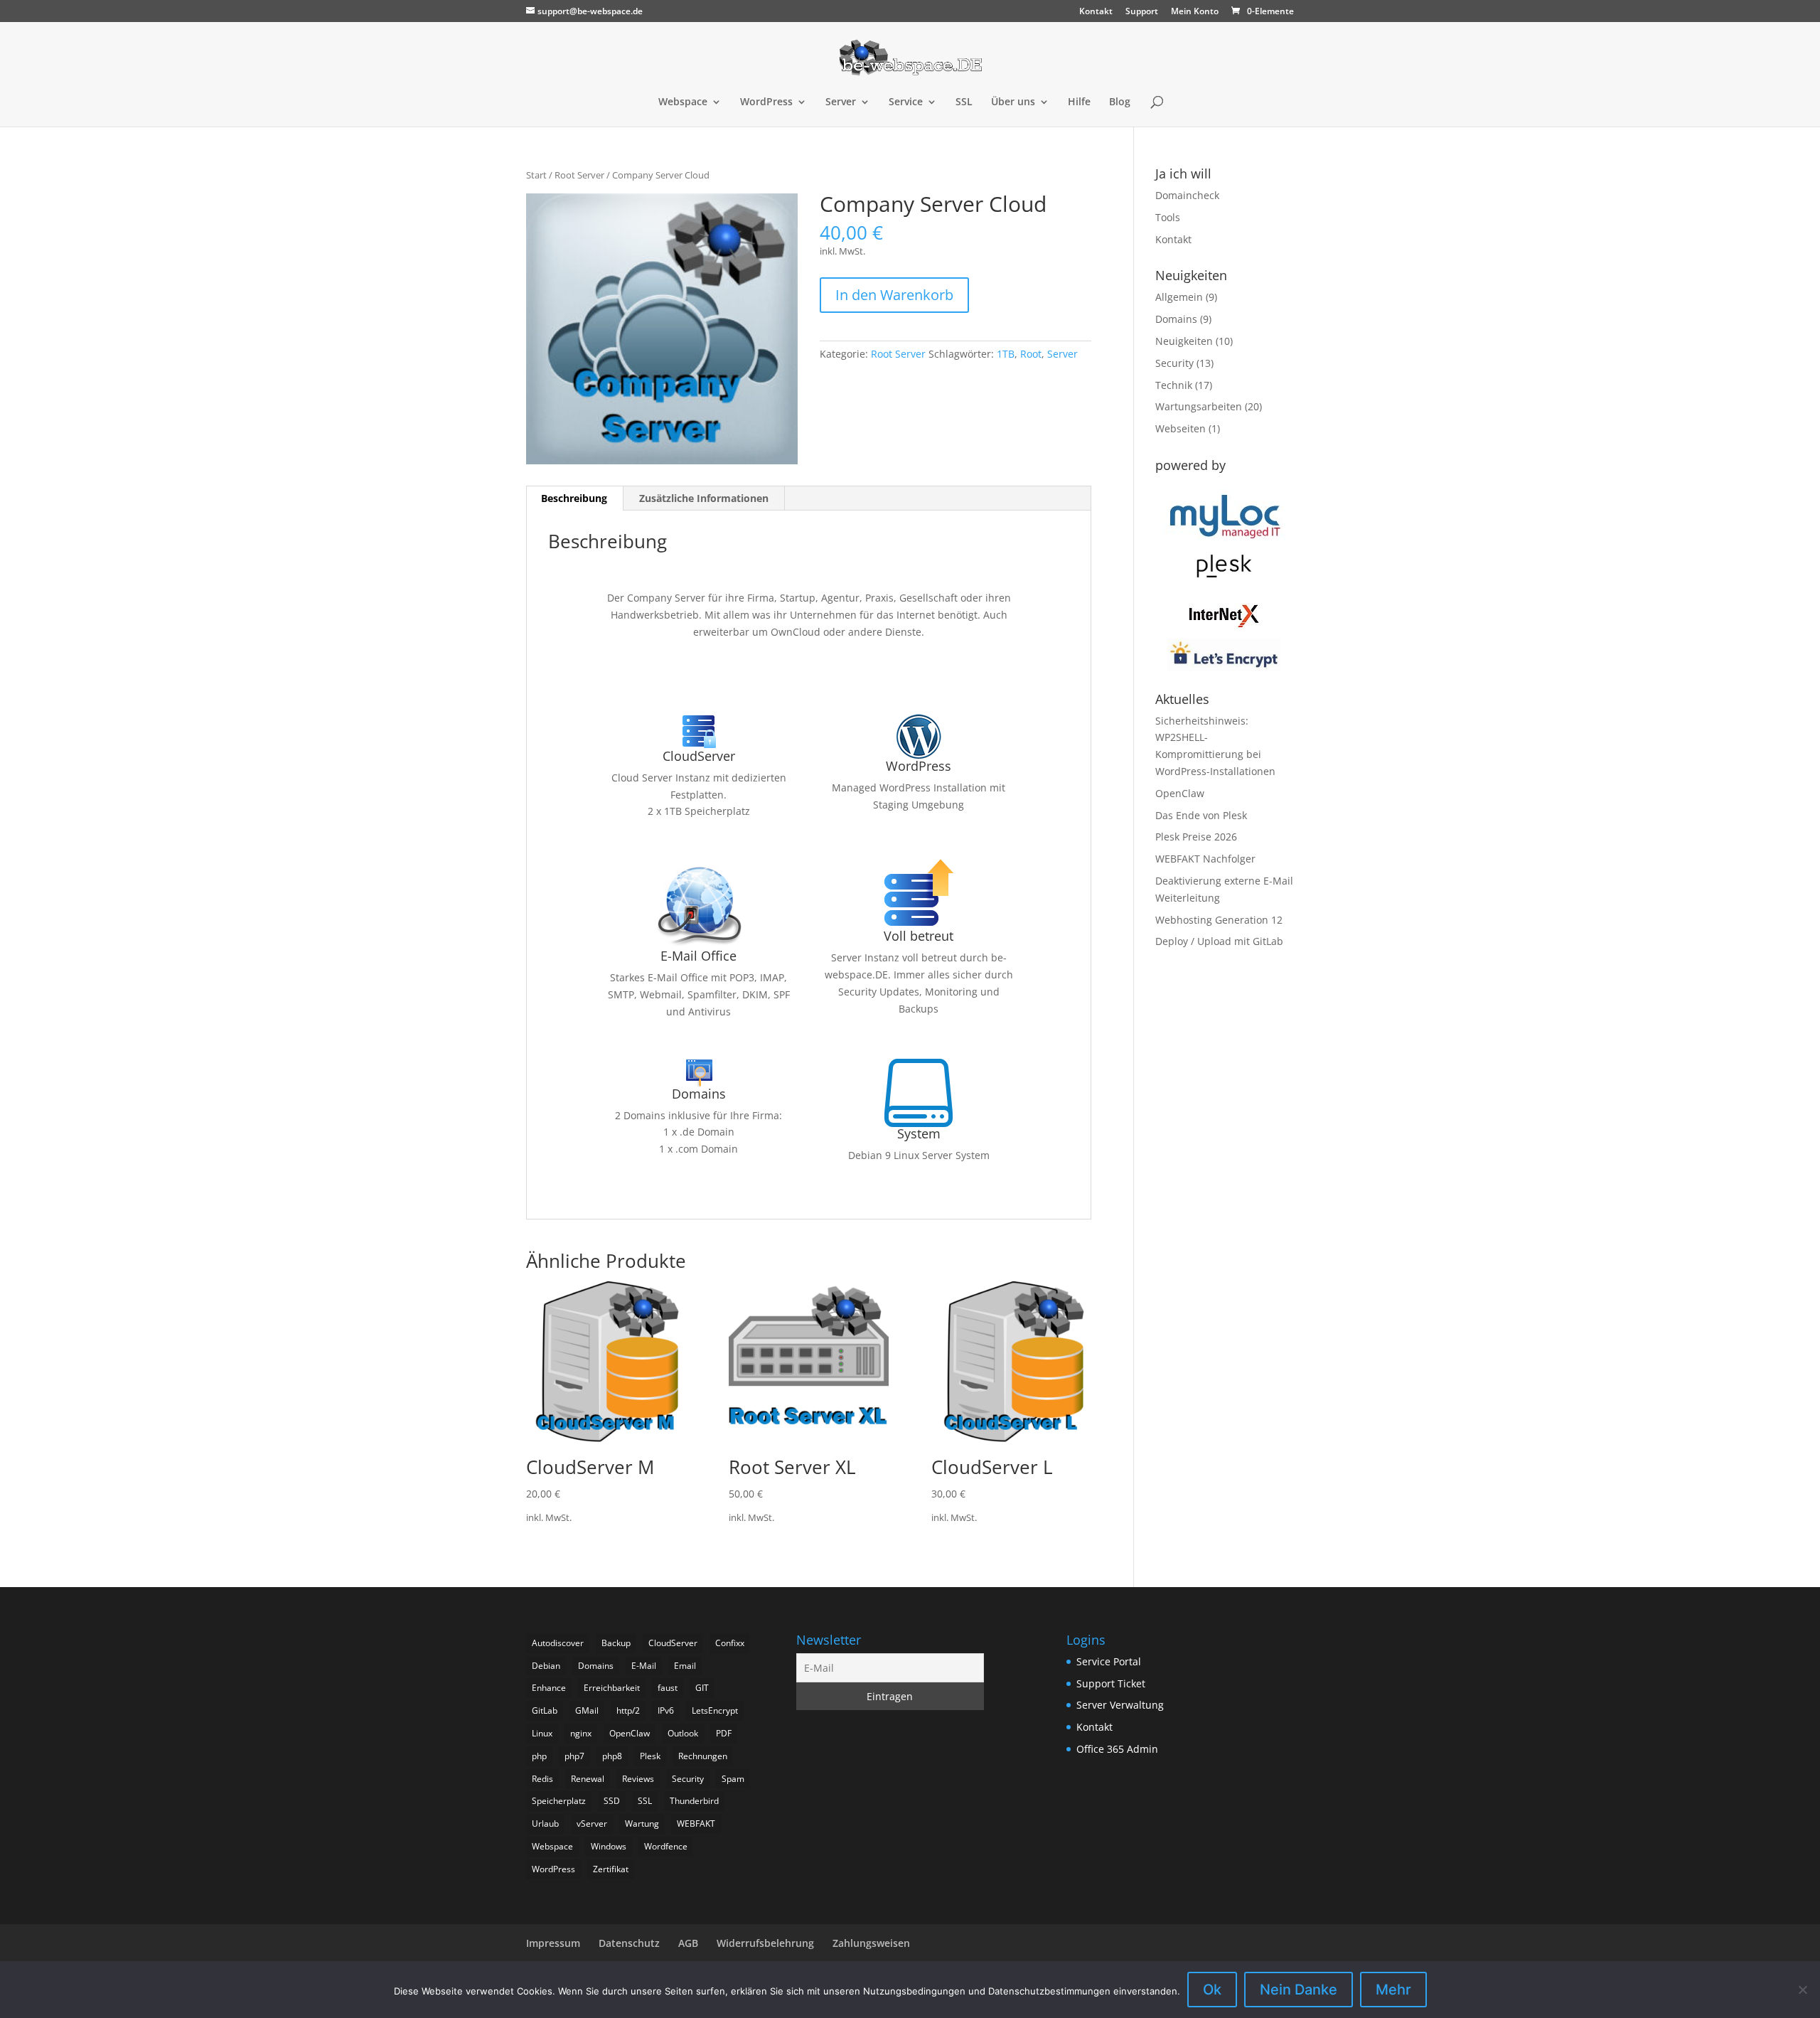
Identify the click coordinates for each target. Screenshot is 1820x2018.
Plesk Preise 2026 (1196, 837)
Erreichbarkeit (612, 1688)
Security (1174, 363)
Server (841, 102)
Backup (616, 1643)
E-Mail (644, 1666)
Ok (1212, 1990)
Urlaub (545, 1824)
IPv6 (666, 1710)
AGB (688, 1943)
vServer (592, 1824)
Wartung (642, 1824)
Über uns (1013, 102)
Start (536, 175)
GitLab (545, 1710)
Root (1031, 354)
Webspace (683, 102)
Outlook (683, 1733)
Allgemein (1179, 297)
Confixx (730, 1643)
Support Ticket (1111, 1683)
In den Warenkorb (894, 295)
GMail (587, 1710)
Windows (609, 1846)
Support (1142, 12)
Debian (546, 1666)
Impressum (553, 1943)
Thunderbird (694, 1801)
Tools (1168, 217)
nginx (581, 1733)
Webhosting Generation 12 (1219, 920)
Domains (1176, 319)
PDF (724, 1733)
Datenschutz (629, 1943)
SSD (612, 1801)
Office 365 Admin (1117, 1749)
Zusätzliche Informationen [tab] (704, 498)
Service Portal (1109, 1661)
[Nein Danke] (1802, 1990)
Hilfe (1079, 102)
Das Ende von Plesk (1201, 815)
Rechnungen (703, 1756)
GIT (702, 1688)
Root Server (579, 175)
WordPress (766, 102)
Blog (1120, 102)
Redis (542, 1779)
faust (668, 1688)
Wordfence (666, 1846)
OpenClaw (1180, 793)
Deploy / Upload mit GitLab (1219, 941)
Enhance (549, 1688)
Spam (733, 1779)
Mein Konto (1195, 12)
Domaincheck (1187, 195)
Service (906, 102)
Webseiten (1181, 428)
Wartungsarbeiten (1199, 406)
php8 (612, 1756)
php (539, 1756)
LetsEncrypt (715, 1710)
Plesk (650, 1756)
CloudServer (673, 1643)
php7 (574, 1756)
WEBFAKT (696, 1824)
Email (685, 1666)
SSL (964, 102)
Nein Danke (1299, 1990)
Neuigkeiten (1184, 341)
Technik (1174, 385)
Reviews (638, 1779)
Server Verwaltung (1120, 1705)
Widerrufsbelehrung (765, 1943)
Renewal (588, 1779)
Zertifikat (611, 1869)
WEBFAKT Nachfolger (1205, 859)
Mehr (1393, 1990)
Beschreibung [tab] (574, 498)
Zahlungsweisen (871, 1943)
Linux (542, 1733)
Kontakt (1096, 12)
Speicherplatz (559, 1801)
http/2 (628, 1710)
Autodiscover (558, 1643)
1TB (1006, 354)
